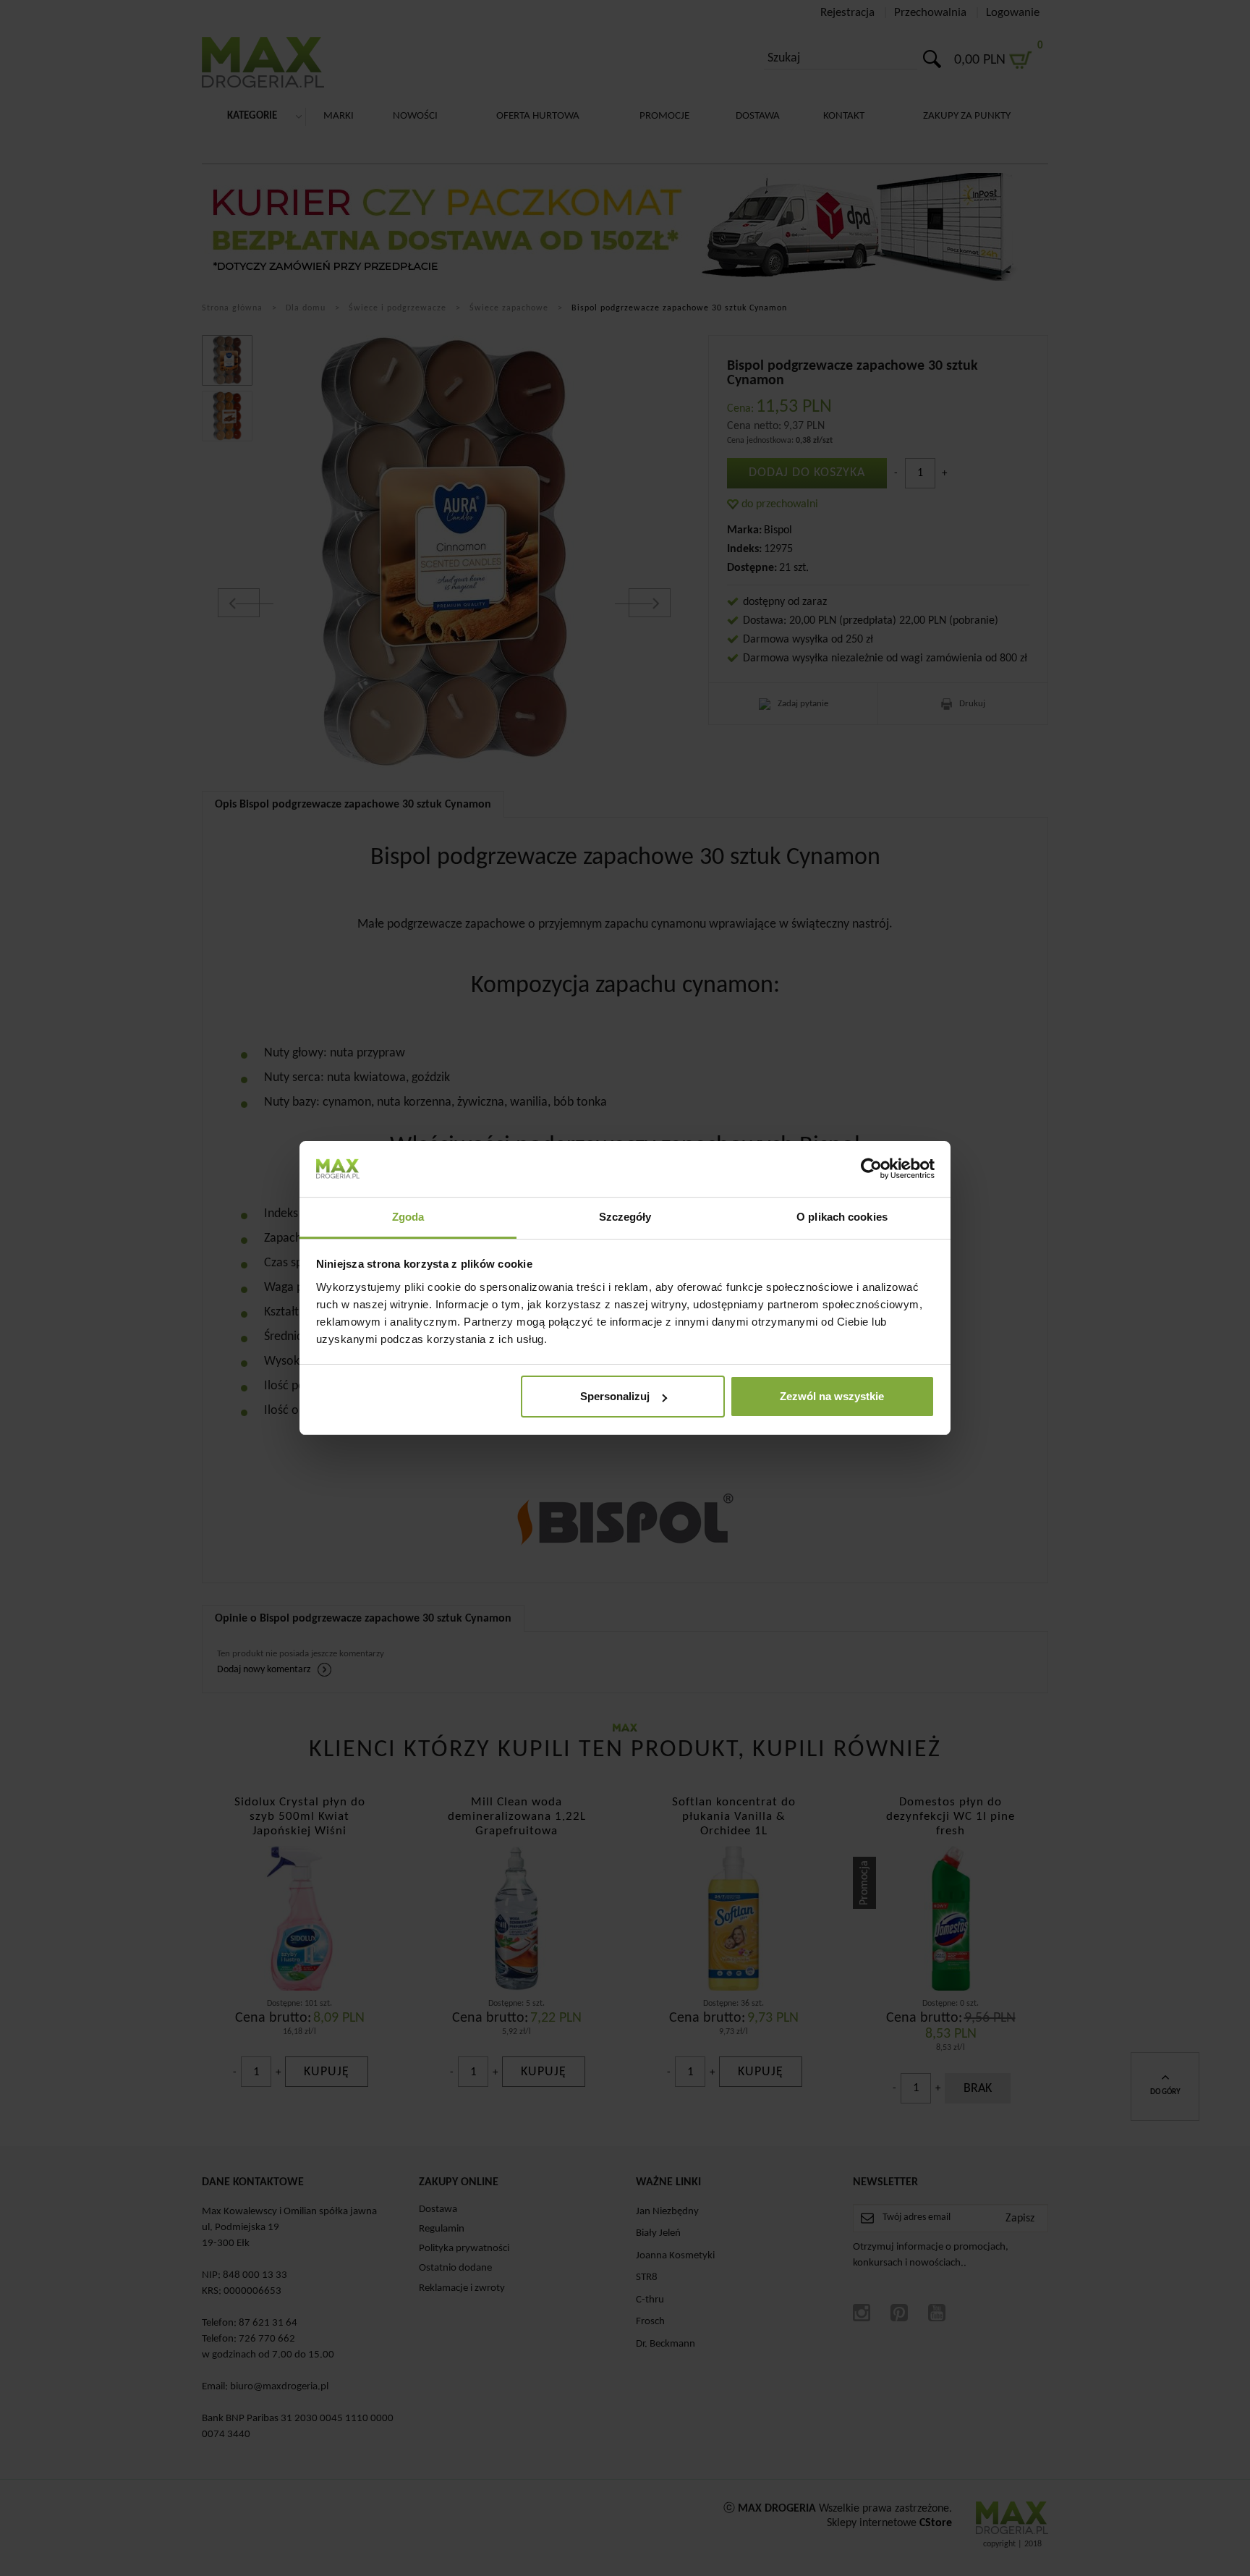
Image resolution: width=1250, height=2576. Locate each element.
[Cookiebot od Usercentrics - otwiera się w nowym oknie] (871, 1169)
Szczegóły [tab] (625, 1217)
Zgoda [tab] (408, 1217)
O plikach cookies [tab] (842, 1217)
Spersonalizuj (615, 1396)
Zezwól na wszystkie (832, 1396)
